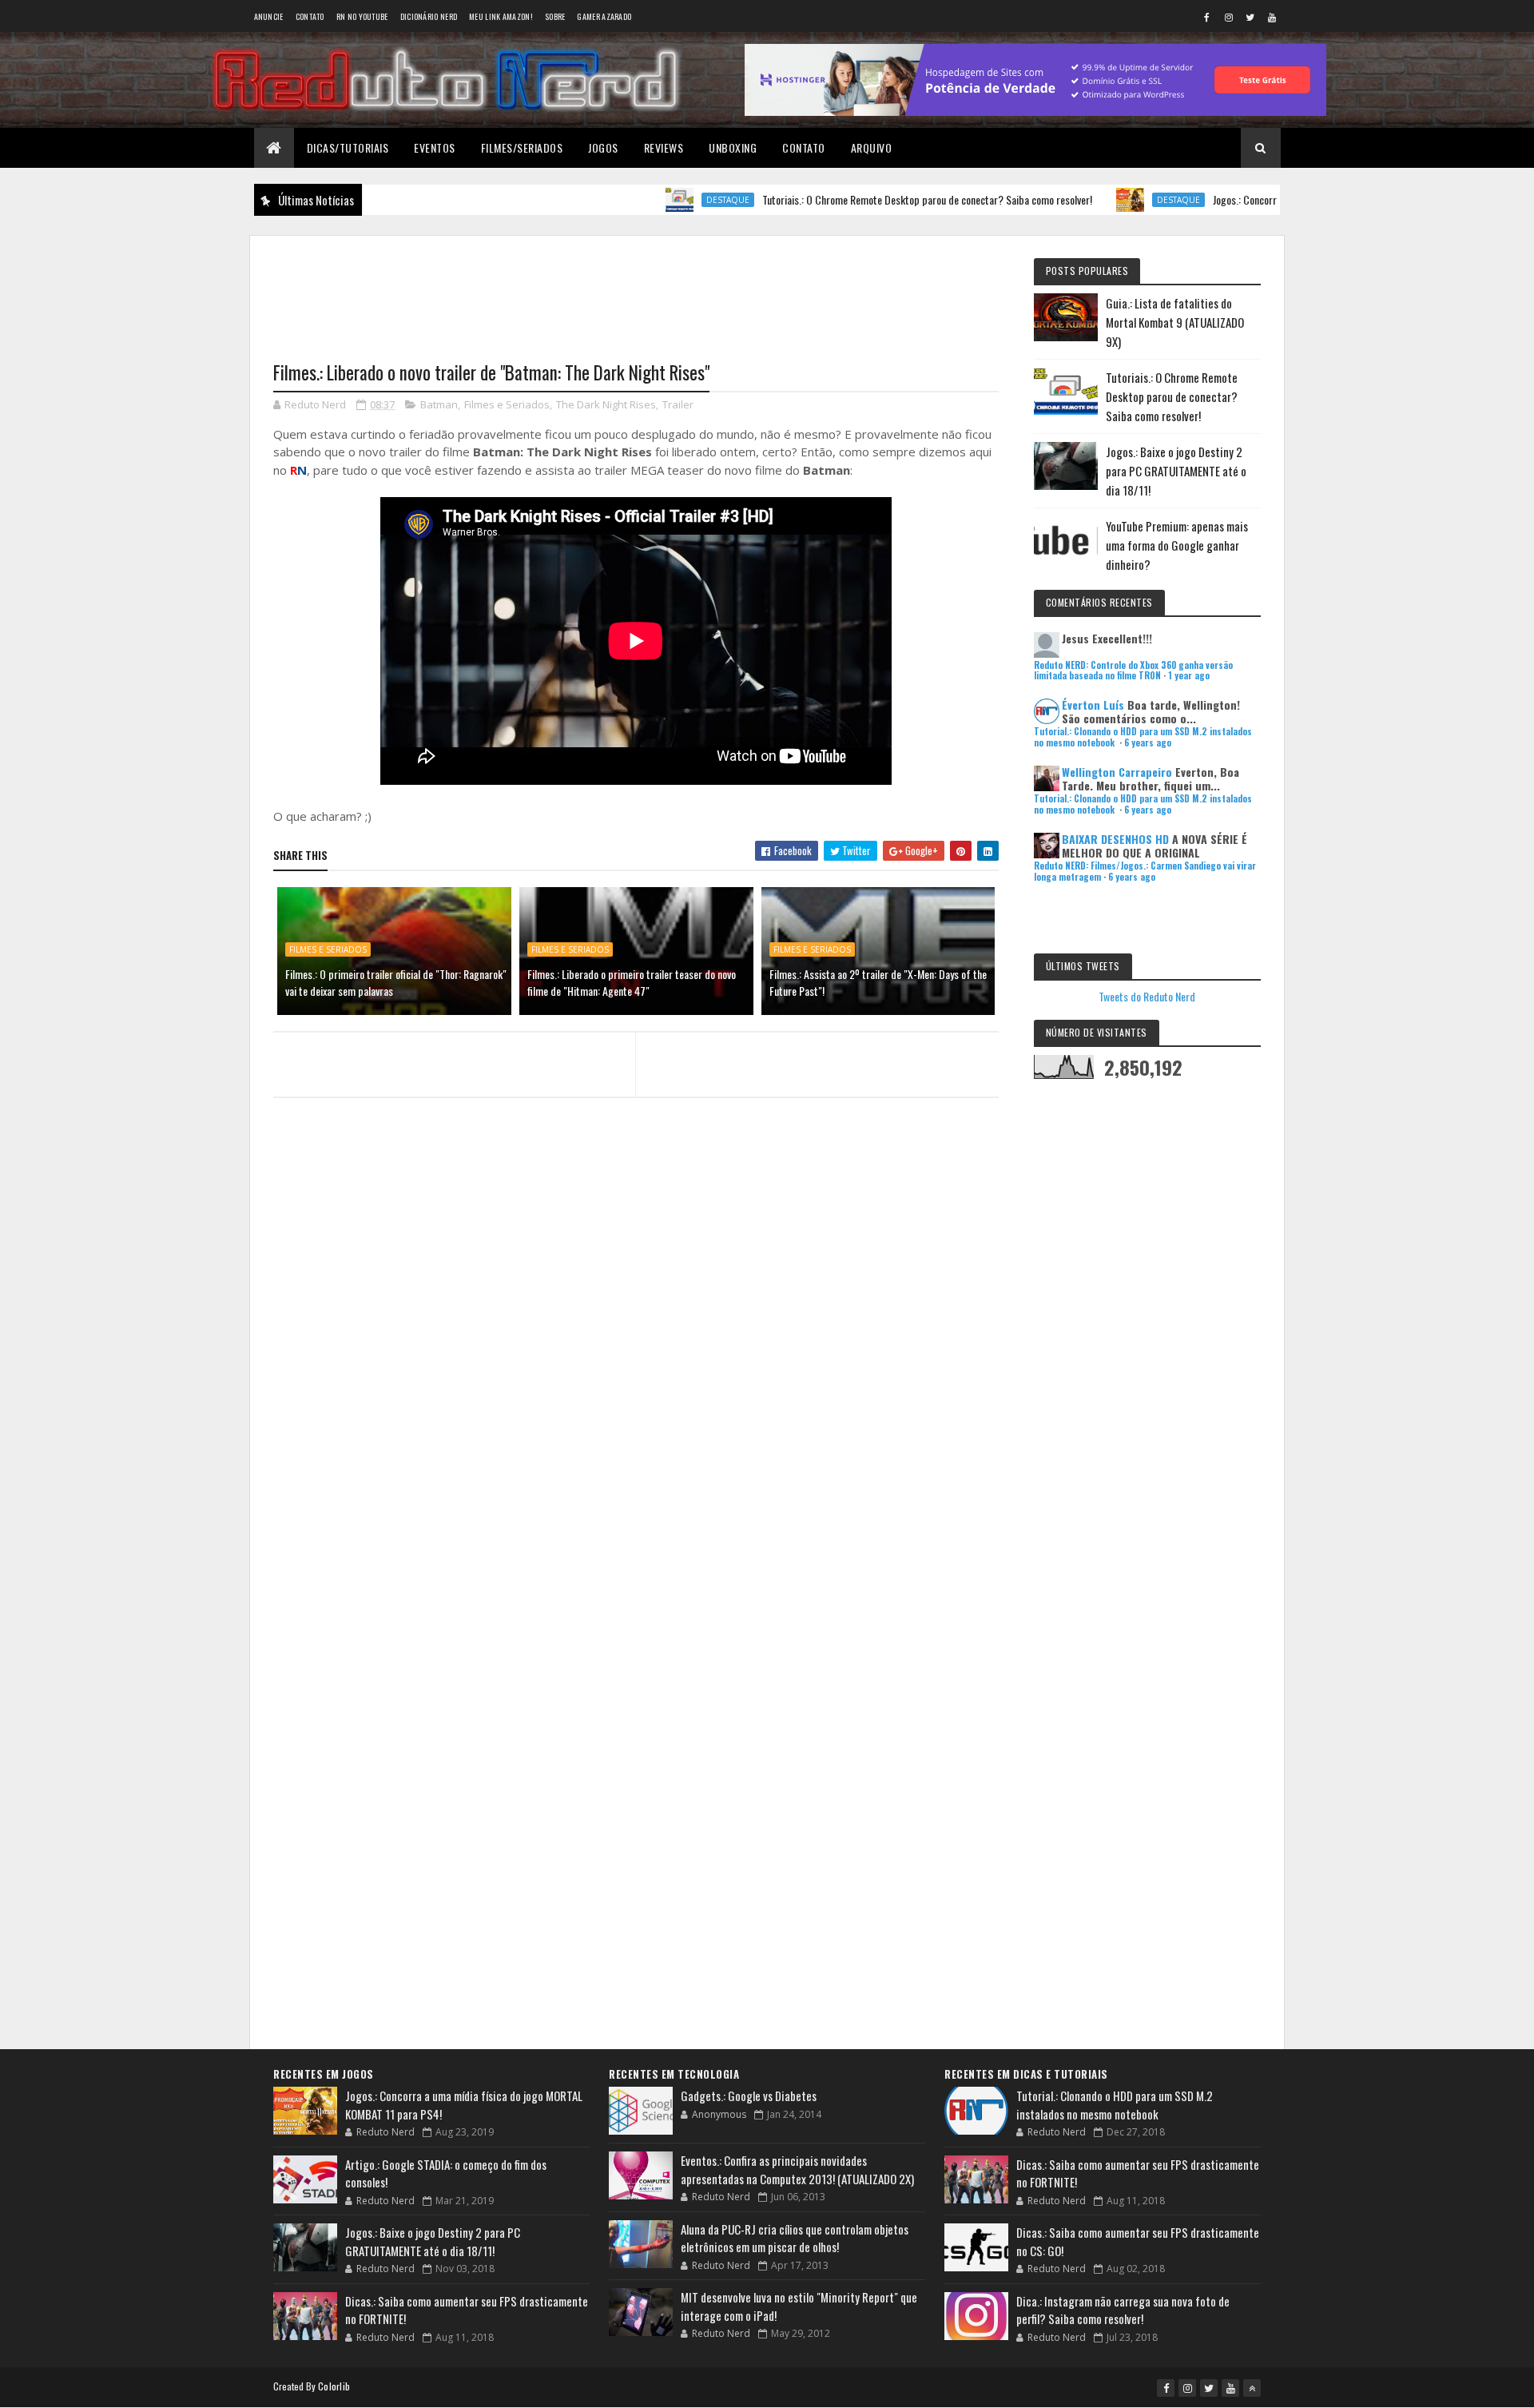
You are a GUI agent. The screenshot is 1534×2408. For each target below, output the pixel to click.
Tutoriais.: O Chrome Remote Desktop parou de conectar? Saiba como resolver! (857, 199)
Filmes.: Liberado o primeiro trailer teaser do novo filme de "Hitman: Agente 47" (632, 982)
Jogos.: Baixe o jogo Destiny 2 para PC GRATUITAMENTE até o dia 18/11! (1176, 471)
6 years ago (1148, 742)
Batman (439, 404)
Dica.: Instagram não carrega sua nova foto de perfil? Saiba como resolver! (1123, 2310)
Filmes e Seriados (507, 404)
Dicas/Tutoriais (348, 147)
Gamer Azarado (604, 16)
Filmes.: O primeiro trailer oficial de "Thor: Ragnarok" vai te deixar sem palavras (396, 982)
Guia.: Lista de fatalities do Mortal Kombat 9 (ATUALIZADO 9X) (1175, 322)
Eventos (435, 147)
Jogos (603, 147)
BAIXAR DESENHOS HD (1115, 839)
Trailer (678, 404)
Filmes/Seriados (522, 147)
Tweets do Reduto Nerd (1147, 996)
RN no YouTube (362, 16)
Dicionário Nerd (429, 16)
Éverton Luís (1093, 704)
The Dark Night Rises (606, 404)
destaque (658, 200)
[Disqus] (636, 1419)
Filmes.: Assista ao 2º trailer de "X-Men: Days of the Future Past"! (878, 982)
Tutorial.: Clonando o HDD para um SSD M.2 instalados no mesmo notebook (1115, 2105)
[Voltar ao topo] (1252, 2388)
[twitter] (1250, 17)
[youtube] (1272, 17)
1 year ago (1189, 675)
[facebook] (1207, 17)
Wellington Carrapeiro (1117, 772)
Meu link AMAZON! (501, 16)
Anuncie (269, 16)
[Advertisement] (636, 289)
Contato (310, 16)
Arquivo (872, 147)
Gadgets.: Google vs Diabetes (749, 2096)
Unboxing (733, 147)
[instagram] (1229, 17)
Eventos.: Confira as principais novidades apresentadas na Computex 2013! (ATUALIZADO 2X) (797, 2169)
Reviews (664, 147)
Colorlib (334, 2386)
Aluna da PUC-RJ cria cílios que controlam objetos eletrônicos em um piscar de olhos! (795, 2238)
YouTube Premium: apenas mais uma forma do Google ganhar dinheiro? (1177, 545)
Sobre (555, 16)
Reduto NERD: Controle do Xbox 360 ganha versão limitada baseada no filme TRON (1133, 670)
